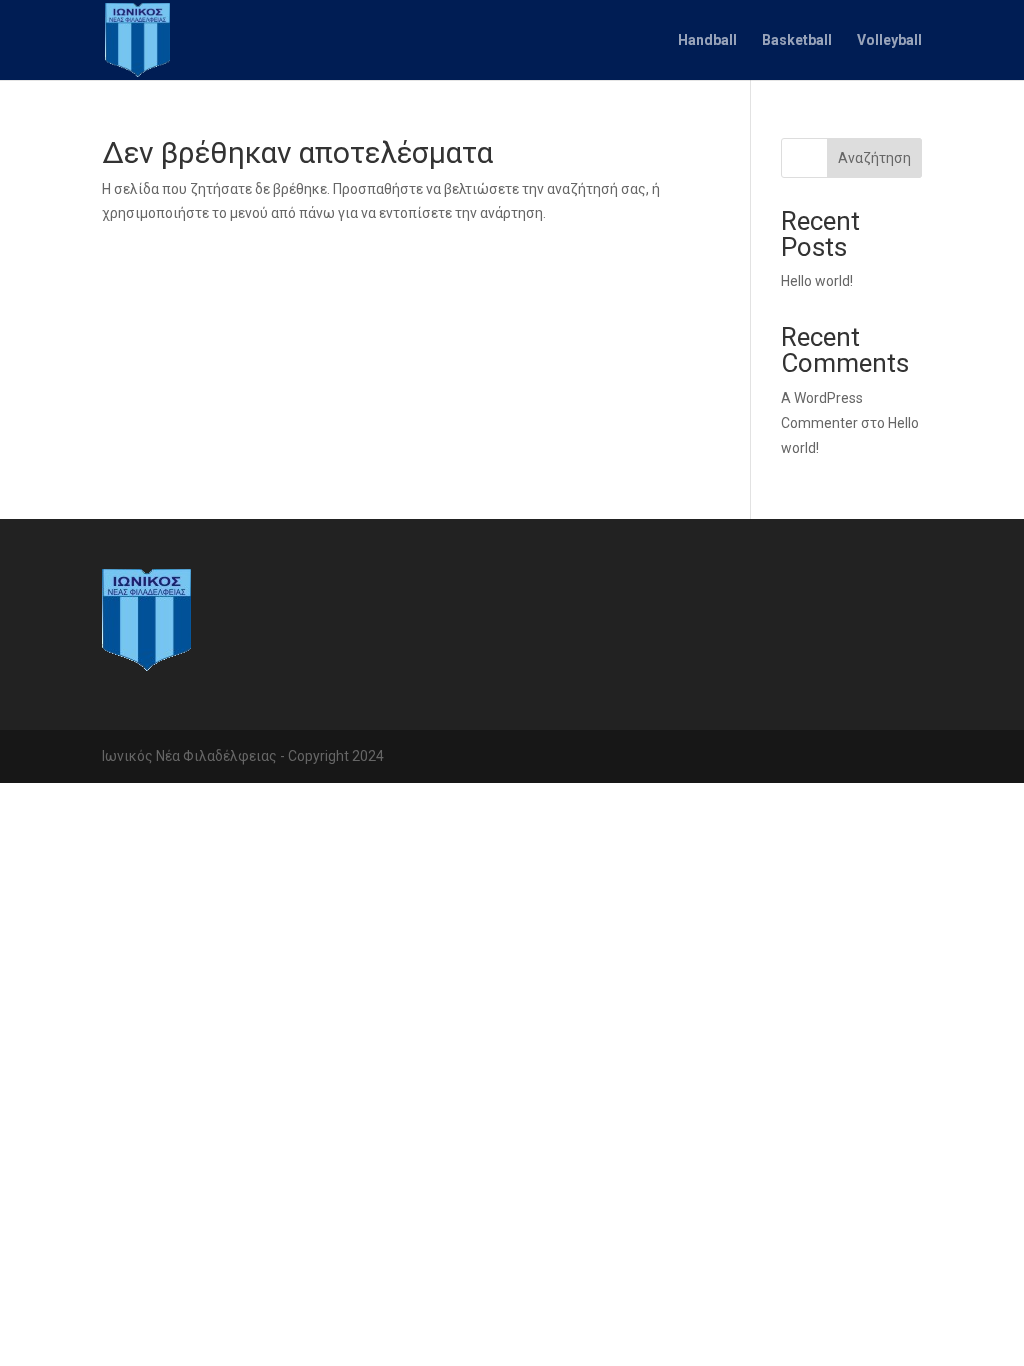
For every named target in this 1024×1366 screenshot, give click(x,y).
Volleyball (889, 40)
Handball (707, 40)
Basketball (797, 40)
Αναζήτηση (874, 158)
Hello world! (817, 281)
